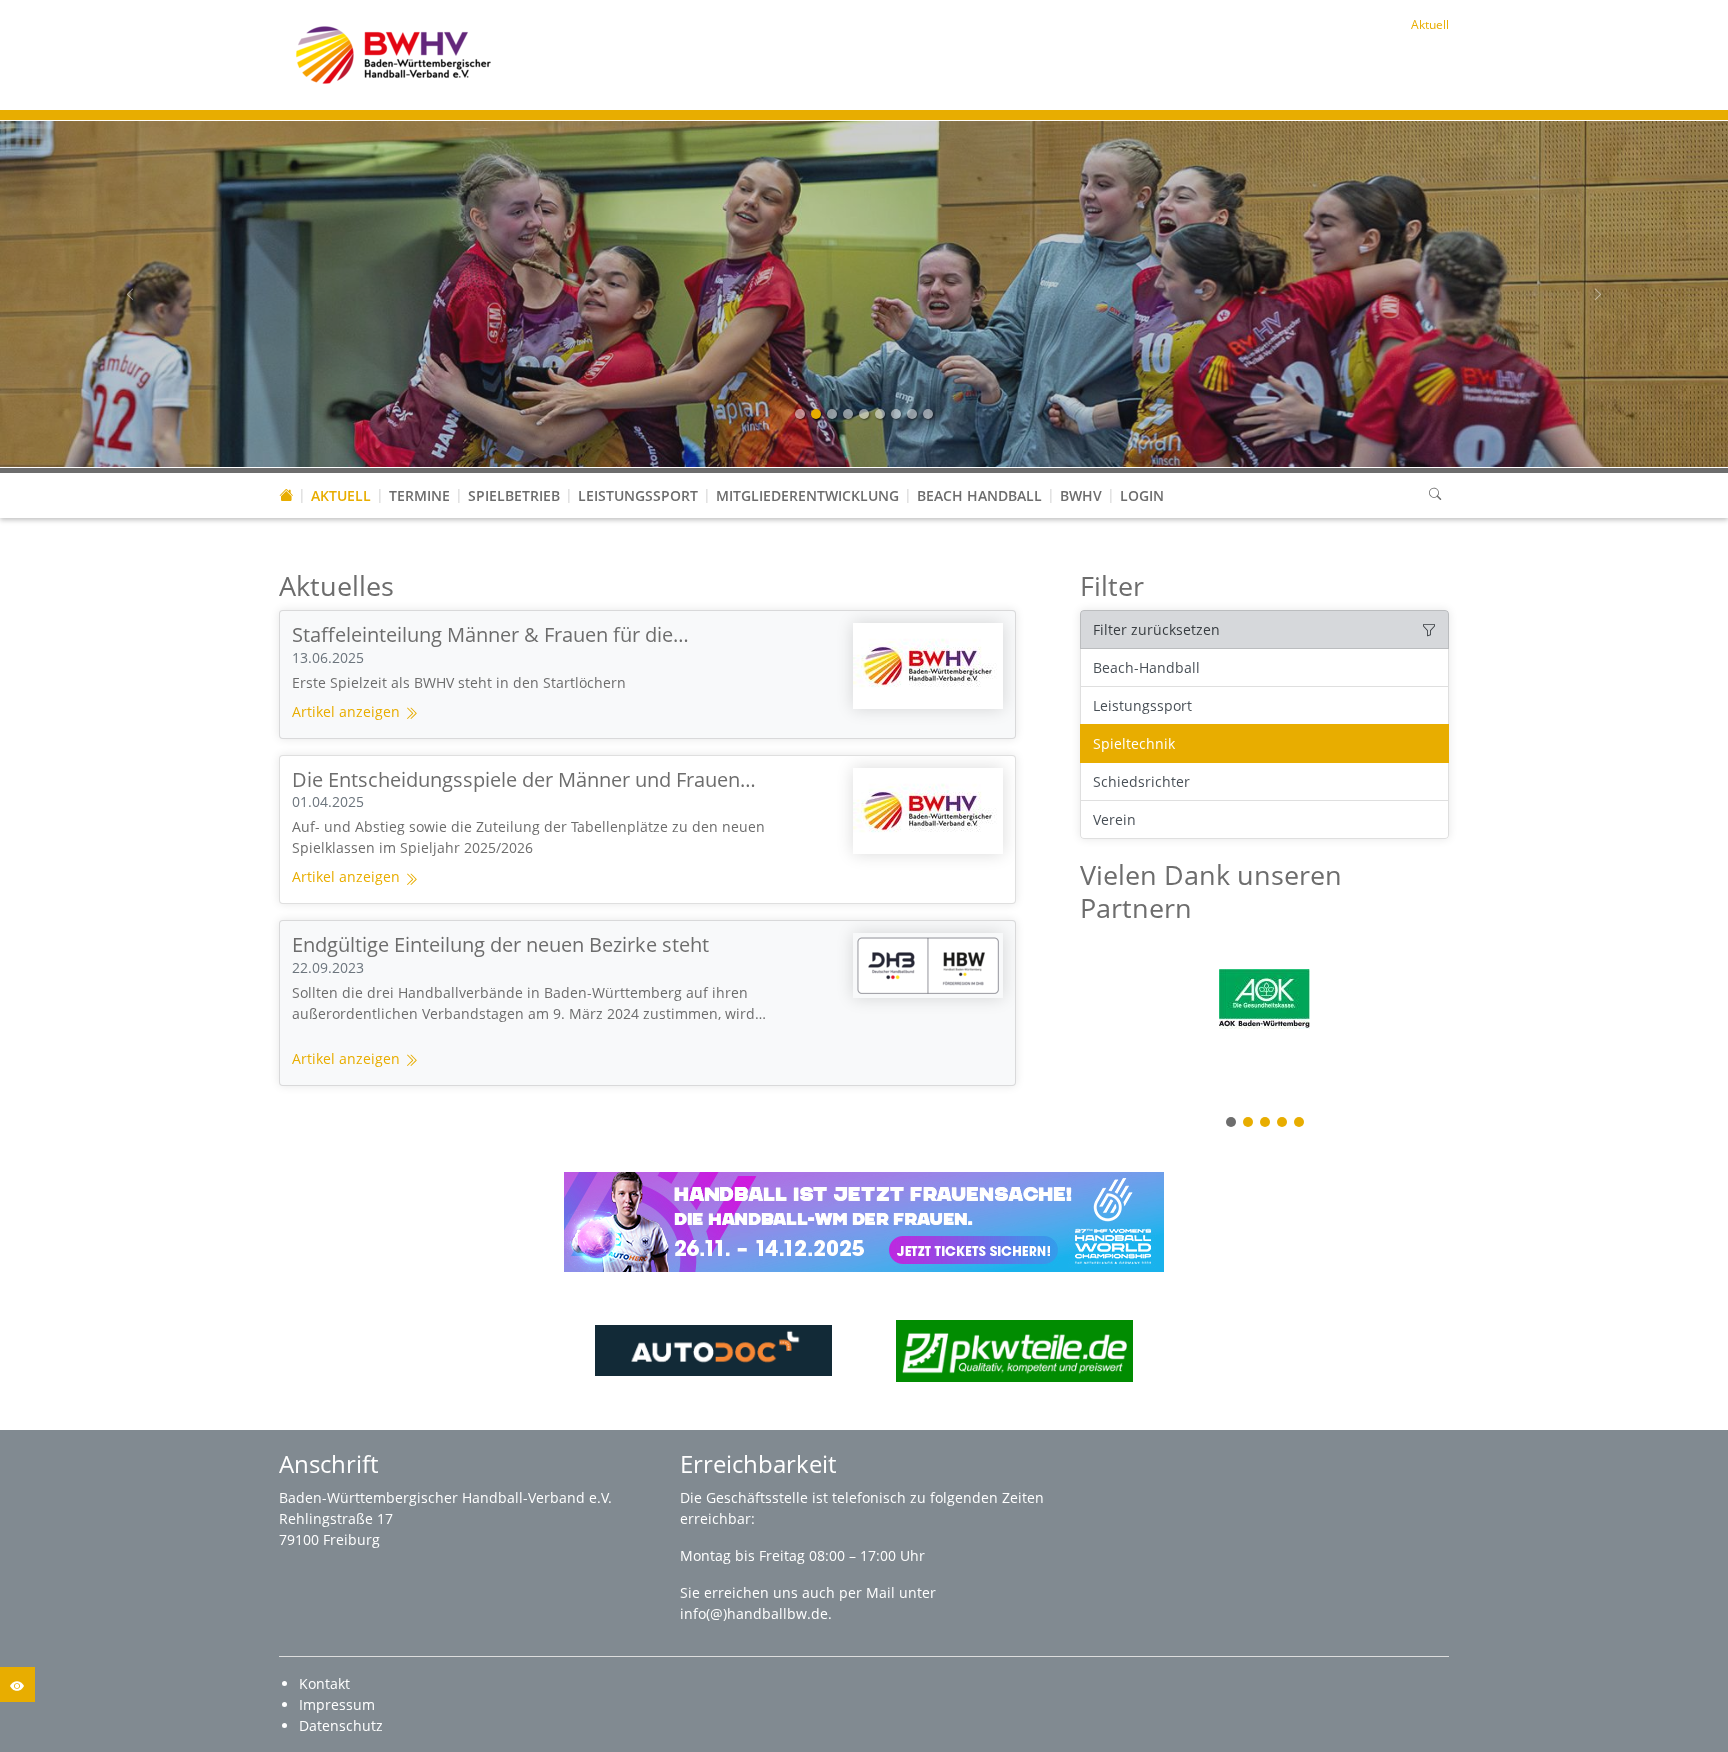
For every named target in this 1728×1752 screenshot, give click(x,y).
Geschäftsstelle (759, 1497)
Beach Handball (979, 495)
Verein (1114, 819)
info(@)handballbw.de (754, 1613)
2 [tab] (1249, 1123)
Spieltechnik (1134, 743)
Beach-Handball (1146, 667)
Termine (419, 495)
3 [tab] (1266, 1123)
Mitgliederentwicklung (807, 495)
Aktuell (341, 495)
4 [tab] (1283, 1123)
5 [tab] (1300, 1123)
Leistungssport (638, 495)
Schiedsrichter (1141, 781)
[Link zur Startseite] (393, 53)
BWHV (1081, 495)
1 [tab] (1232, 1123)
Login (1142, 495)
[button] (514, 476)
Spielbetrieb (514, 495)
